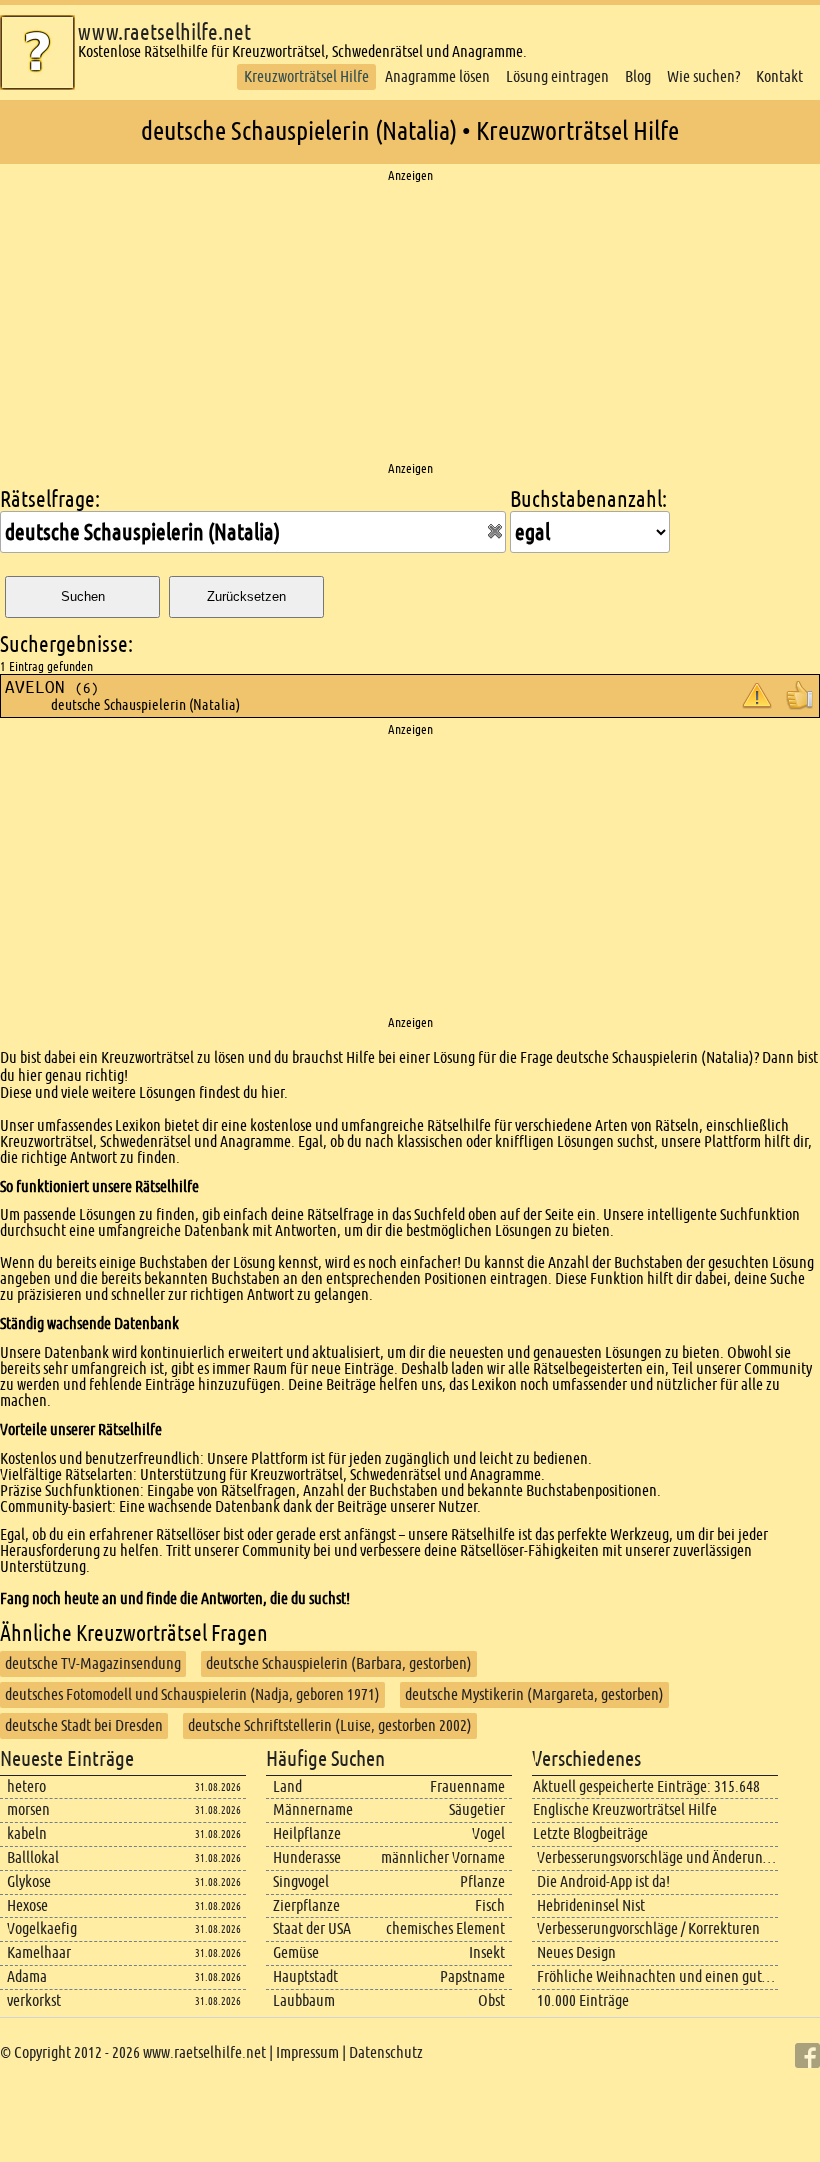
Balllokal (33, 1857)
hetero (26, 1786)
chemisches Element (445, 1928)
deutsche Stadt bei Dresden (84, 1725)
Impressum (307, 2052)
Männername (313, 1809)
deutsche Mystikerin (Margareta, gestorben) (534, 1694)
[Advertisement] (410, 323)
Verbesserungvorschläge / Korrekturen (648, 1928)
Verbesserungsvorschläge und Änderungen (661, 1857)
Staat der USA (312, 1928)
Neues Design (576, 1952)
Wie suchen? (703, 76)
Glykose (29, 1881)
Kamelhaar (39, 1952)
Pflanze (482, 1881)
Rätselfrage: (50, 499)
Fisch (490, 1905)
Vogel (488, 1833)
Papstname (472, 1976)
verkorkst (34, 2000)
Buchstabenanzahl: (588, 499)
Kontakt (779, 76)
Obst (491, 2000)
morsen (28, 1809)
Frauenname (467, 1786)
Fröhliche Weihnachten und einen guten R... (668, 1976)
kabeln (27, 1833)
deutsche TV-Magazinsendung (93, 1663)
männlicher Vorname (443, 1857)
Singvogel (301, 1881)
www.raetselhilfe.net (164, 32)
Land (287, 1786)
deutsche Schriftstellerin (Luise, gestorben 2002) (330, 1725)
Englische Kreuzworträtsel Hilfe (625, 1809)
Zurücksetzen (246, 596)
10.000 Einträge (583, 2000)
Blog (638, 76)
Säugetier (477, 1809)
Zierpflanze (306, 1905)
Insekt (487, 1952)
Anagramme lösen (437, 76)
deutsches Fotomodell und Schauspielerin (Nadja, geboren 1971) (192, 1694)
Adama (27, 1976)
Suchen (83, 596)
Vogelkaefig (42, 1928)
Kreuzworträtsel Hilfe (306, 76)
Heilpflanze (307, 1833)
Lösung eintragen (557, 76)
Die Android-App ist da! (603, 1881)
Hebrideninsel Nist (591, 1905)
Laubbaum (304, 2000)
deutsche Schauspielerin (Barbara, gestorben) (339, 1663)
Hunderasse (307, 1857)
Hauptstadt (305, 1976)
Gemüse (296, 1952)
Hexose (27, 1905)
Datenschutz (386, 2052)
